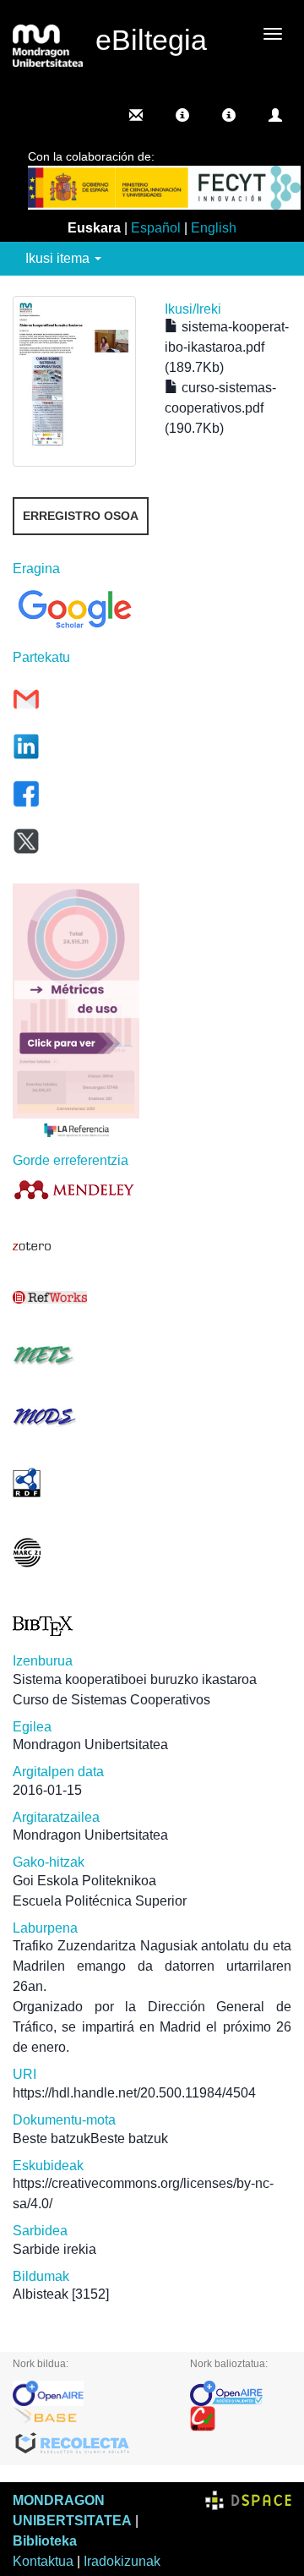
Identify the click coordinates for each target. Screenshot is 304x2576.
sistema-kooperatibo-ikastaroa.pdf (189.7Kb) (227, 347)
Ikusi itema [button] (59, 258)
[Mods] (76, 1417)
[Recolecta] (89, 2444)
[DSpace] (248, 2500)
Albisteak (41, 2294)
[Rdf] (76, 1482)
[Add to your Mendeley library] (76, 1189)
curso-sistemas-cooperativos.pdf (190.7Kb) (220, 408)
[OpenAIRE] (89, 2393)
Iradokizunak (122, 2561)
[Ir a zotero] (76, 1246)
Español (156, 228)
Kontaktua (43, 2561)
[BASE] (89, 2419)
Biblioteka (45, 2541)
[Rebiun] (241, 2419)
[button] (182, 115)
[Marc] (76, 1553)
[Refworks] (76, 1297)
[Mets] (76, 1355)
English (214, 228)
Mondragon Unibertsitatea (90, 1745)
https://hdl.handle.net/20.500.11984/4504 (134, 2093)
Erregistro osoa (81, 516)
